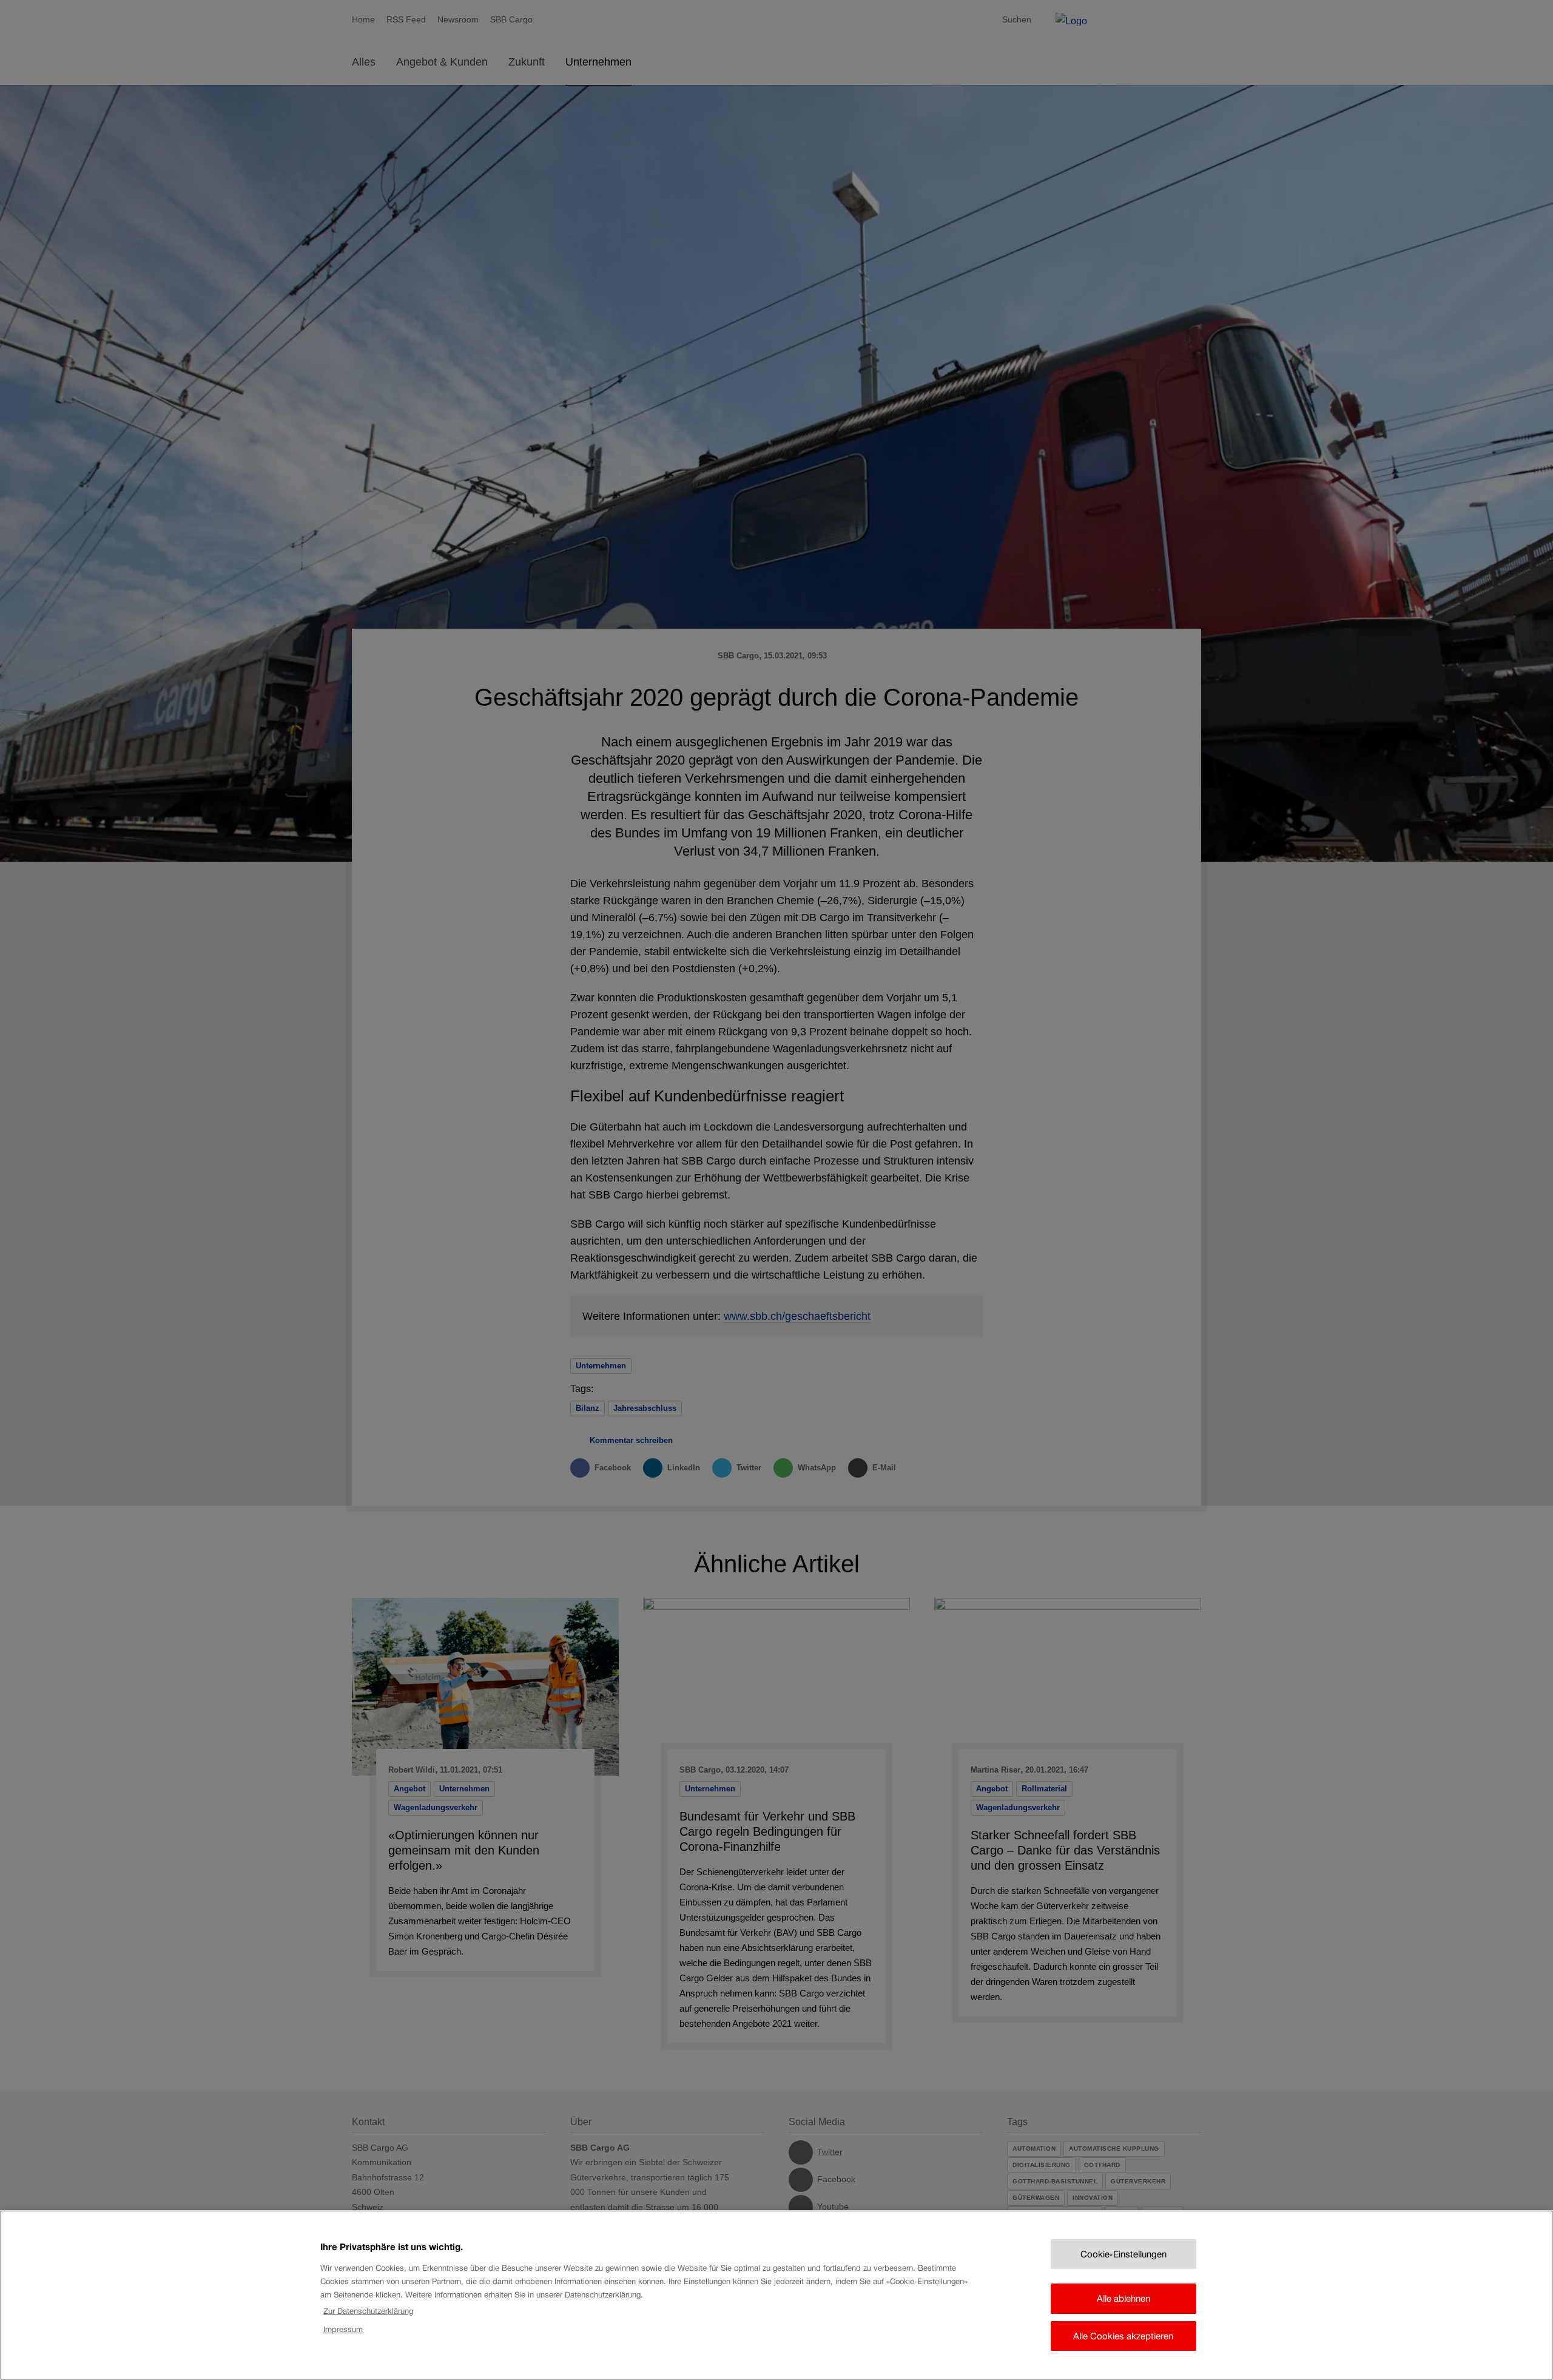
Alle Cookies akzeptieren (1123, 2336)
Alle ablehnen (1123, 2298)
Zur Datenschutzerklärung (368, 2311)
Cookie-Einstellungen (1123, 2254)
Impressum (343, 2329)
